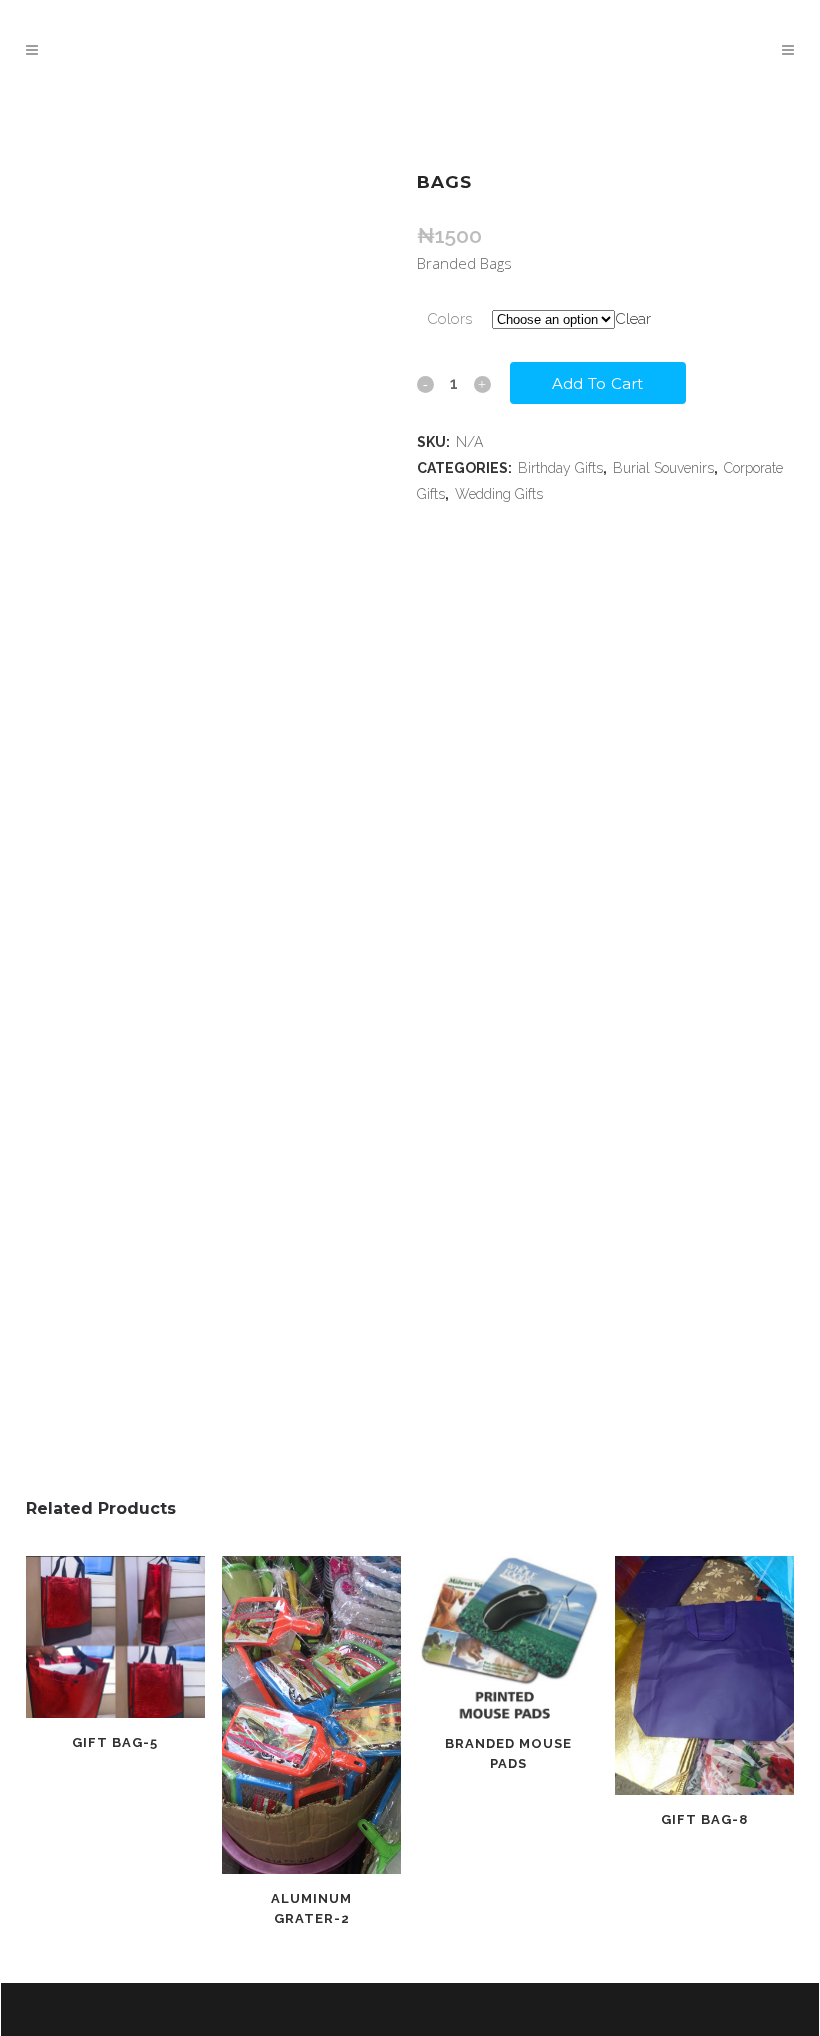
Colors (449, 319)
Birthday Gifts (560, 468)
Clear (633, 319)
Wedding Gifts (499, 494)
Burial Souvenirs (663, 468)
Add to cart (598, 383)
